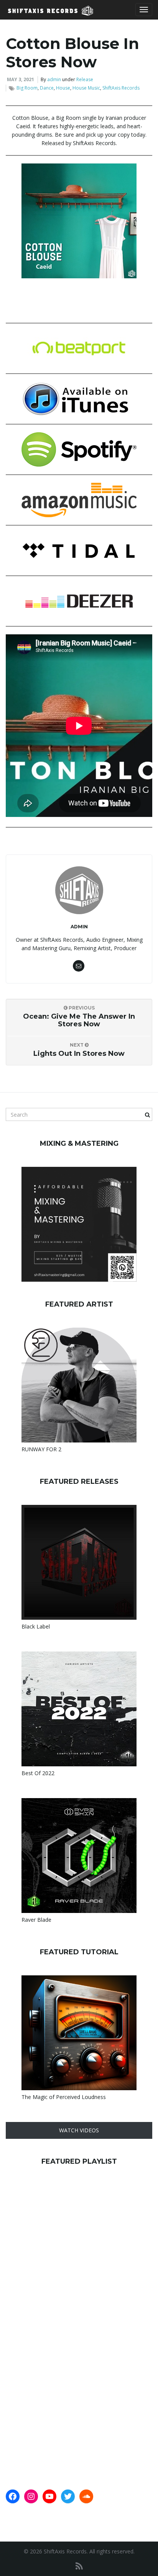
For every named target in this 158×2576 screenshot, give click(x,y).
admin (54, 79)
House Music (86, 88)
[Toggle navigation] (144, 10)
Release (85, 79)
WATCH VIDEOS (79, 2130)
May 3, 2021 (21, 79)
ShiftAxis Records (121, 88)
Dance (47, 88)
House (63, 88)
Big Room (27, 88)
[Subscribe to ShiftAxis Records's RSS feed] (79, 2566)
